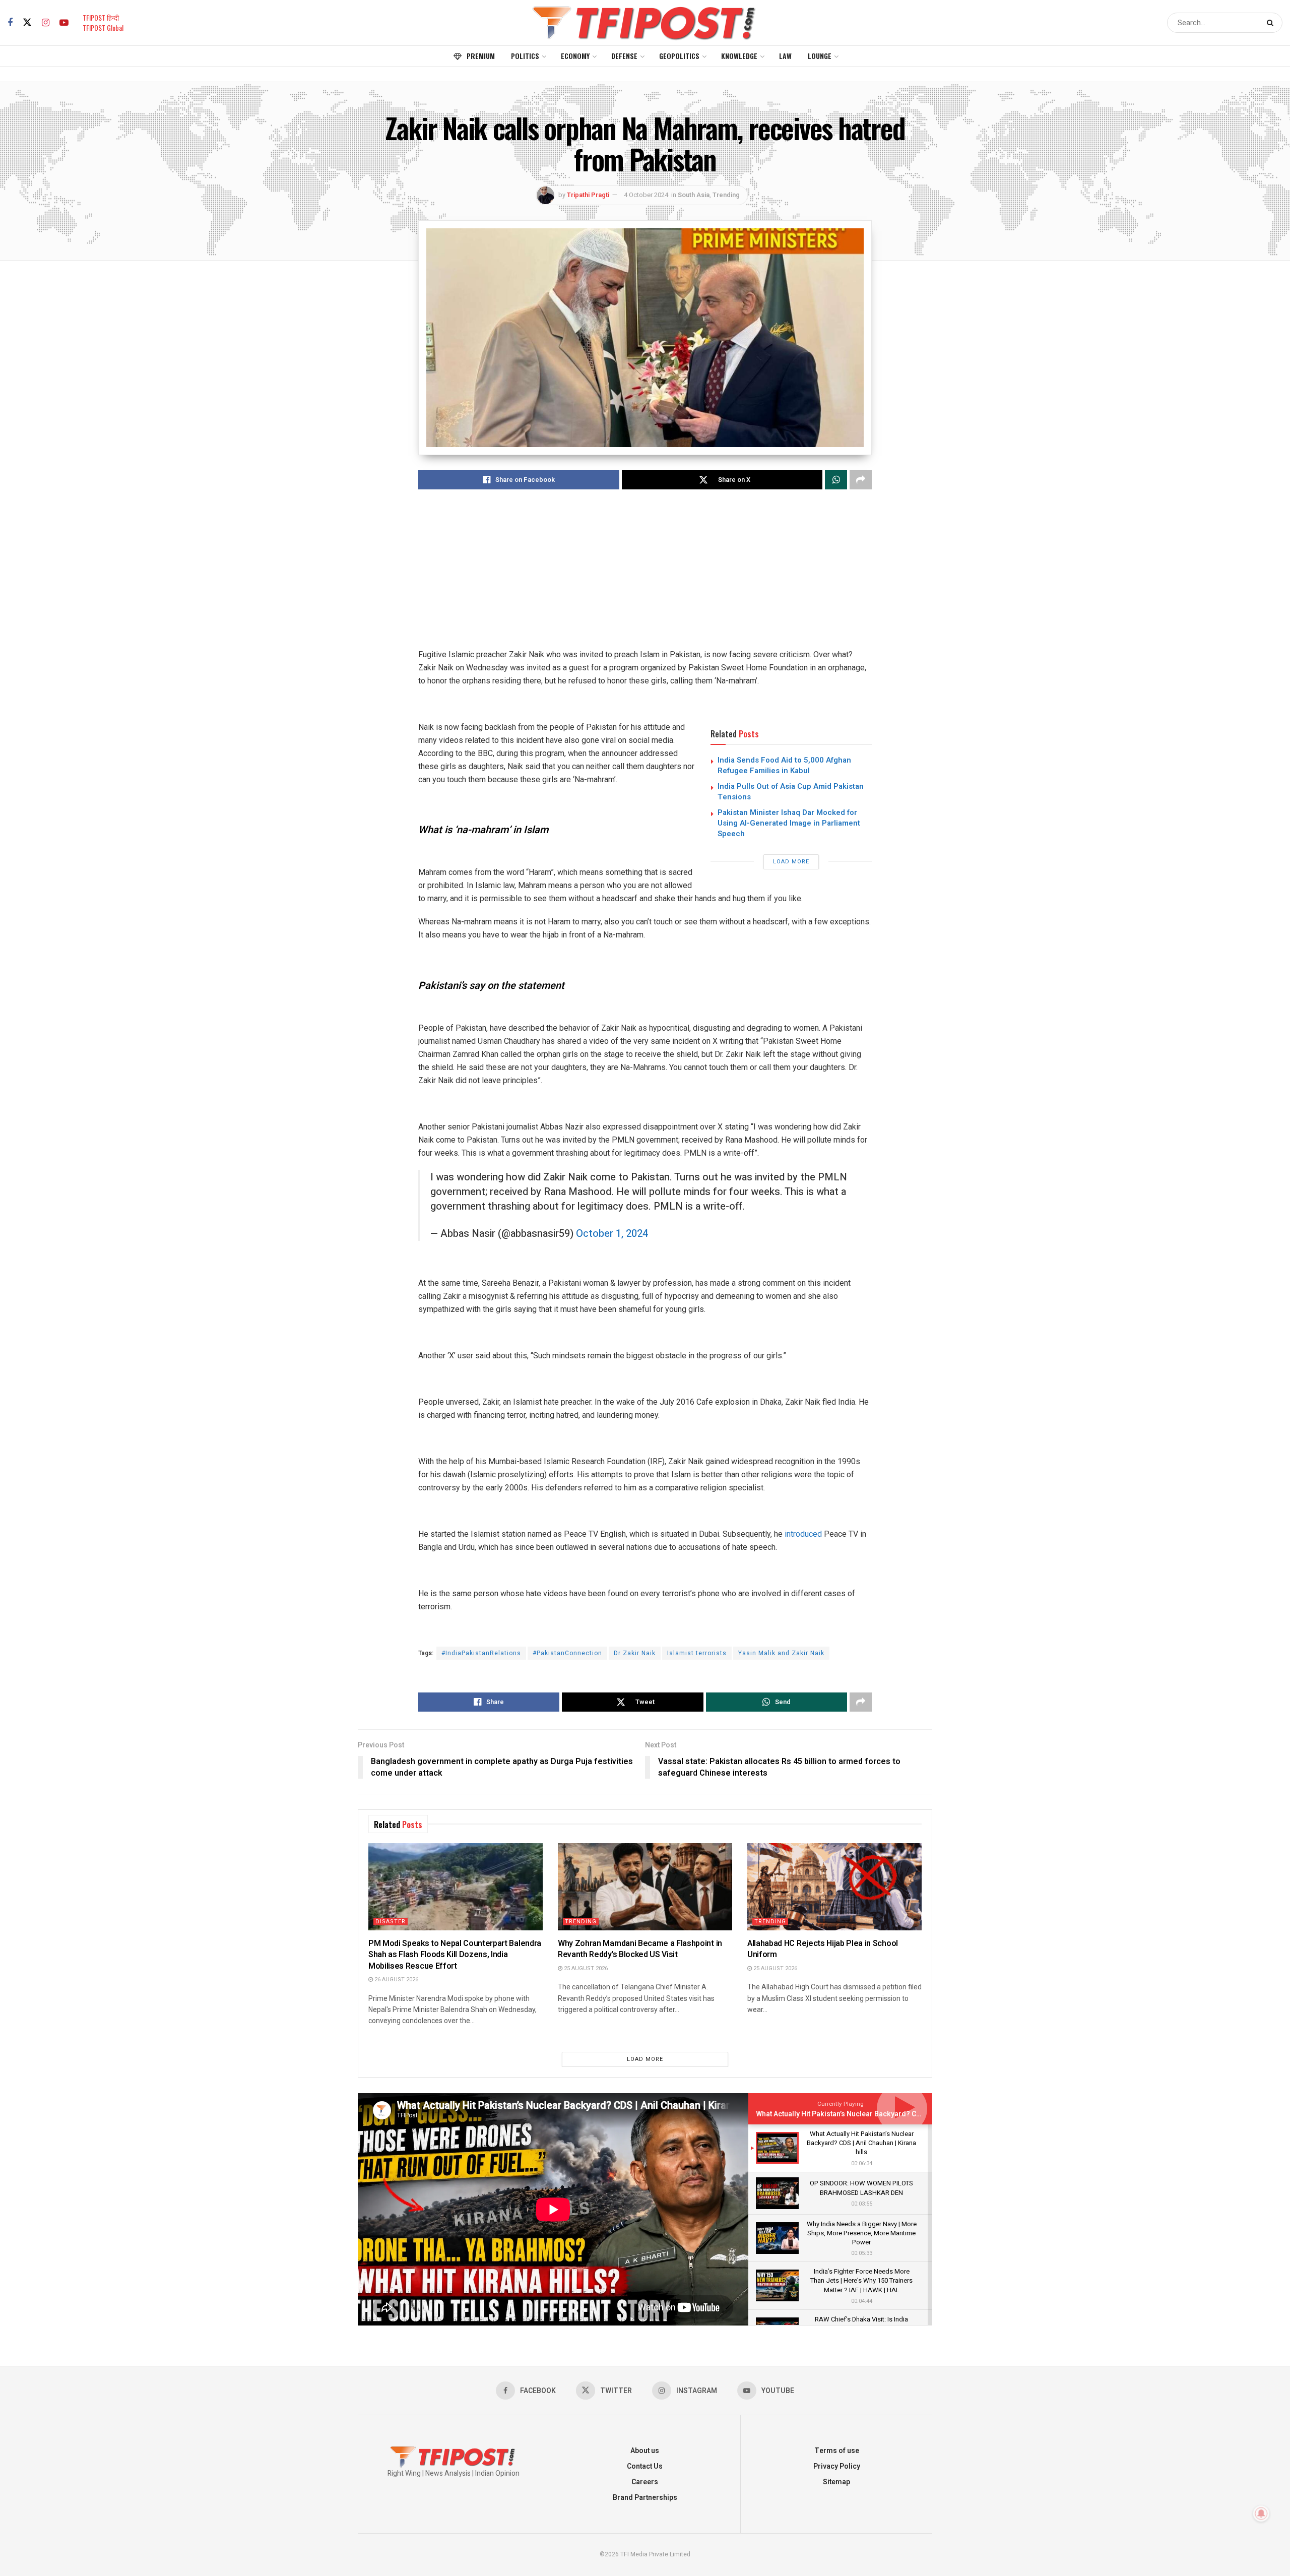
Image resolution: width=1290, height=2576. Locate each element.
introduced (803, 1534)
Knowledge (739, 56)
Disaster (391, 1922)
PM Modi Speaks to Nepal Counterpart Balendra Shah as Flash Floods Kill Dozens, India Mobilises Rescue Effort (455, 1955)
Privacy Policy (837, 2466)
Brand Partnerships (645, 2498)
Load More (791, 862)
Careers (645, 2482)
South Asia (694, 195)
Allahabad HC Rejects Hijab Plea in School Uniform (823, 1949)
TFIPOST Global (103, 27)
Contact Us (645, 2466)
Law (785, 56)
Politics (525, 56)
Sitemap (836, 2482)
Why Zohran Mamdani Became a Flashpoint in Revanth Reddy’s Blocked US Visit (640, 1949)
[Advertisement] (645, 578)
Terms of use (837, 2451)
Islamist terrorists (697, 1653)
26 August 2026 (396, 1980)
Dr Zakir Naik (635, 1653)
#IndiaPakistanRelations (481, 1653)
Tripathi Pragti (588, 195)
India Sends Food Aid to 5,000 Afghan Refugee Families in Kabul (784, 765)
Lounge (820, 56)
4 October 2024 (646, 195)
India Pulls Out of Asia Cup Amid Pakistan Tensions (791, 792)
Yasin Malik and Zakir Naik (781, 1653)
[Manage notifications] (1261, 2514)
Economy (575, 56)
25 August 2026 (585, 1968)
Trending (726, 195)
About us (645, 2451)
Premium (481, 56)
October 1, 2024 (612, 1234)
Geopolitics (679, 56)
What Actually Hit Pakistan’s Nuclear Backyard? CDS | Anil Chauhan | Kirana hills (886, 2114)
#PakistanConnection (567, 1653)
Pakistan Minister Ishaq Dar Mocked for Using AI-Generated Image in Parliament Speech (789, 823)
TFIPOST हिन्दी (101, 17)
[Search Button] (1272, 23)
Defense (624, 56)
